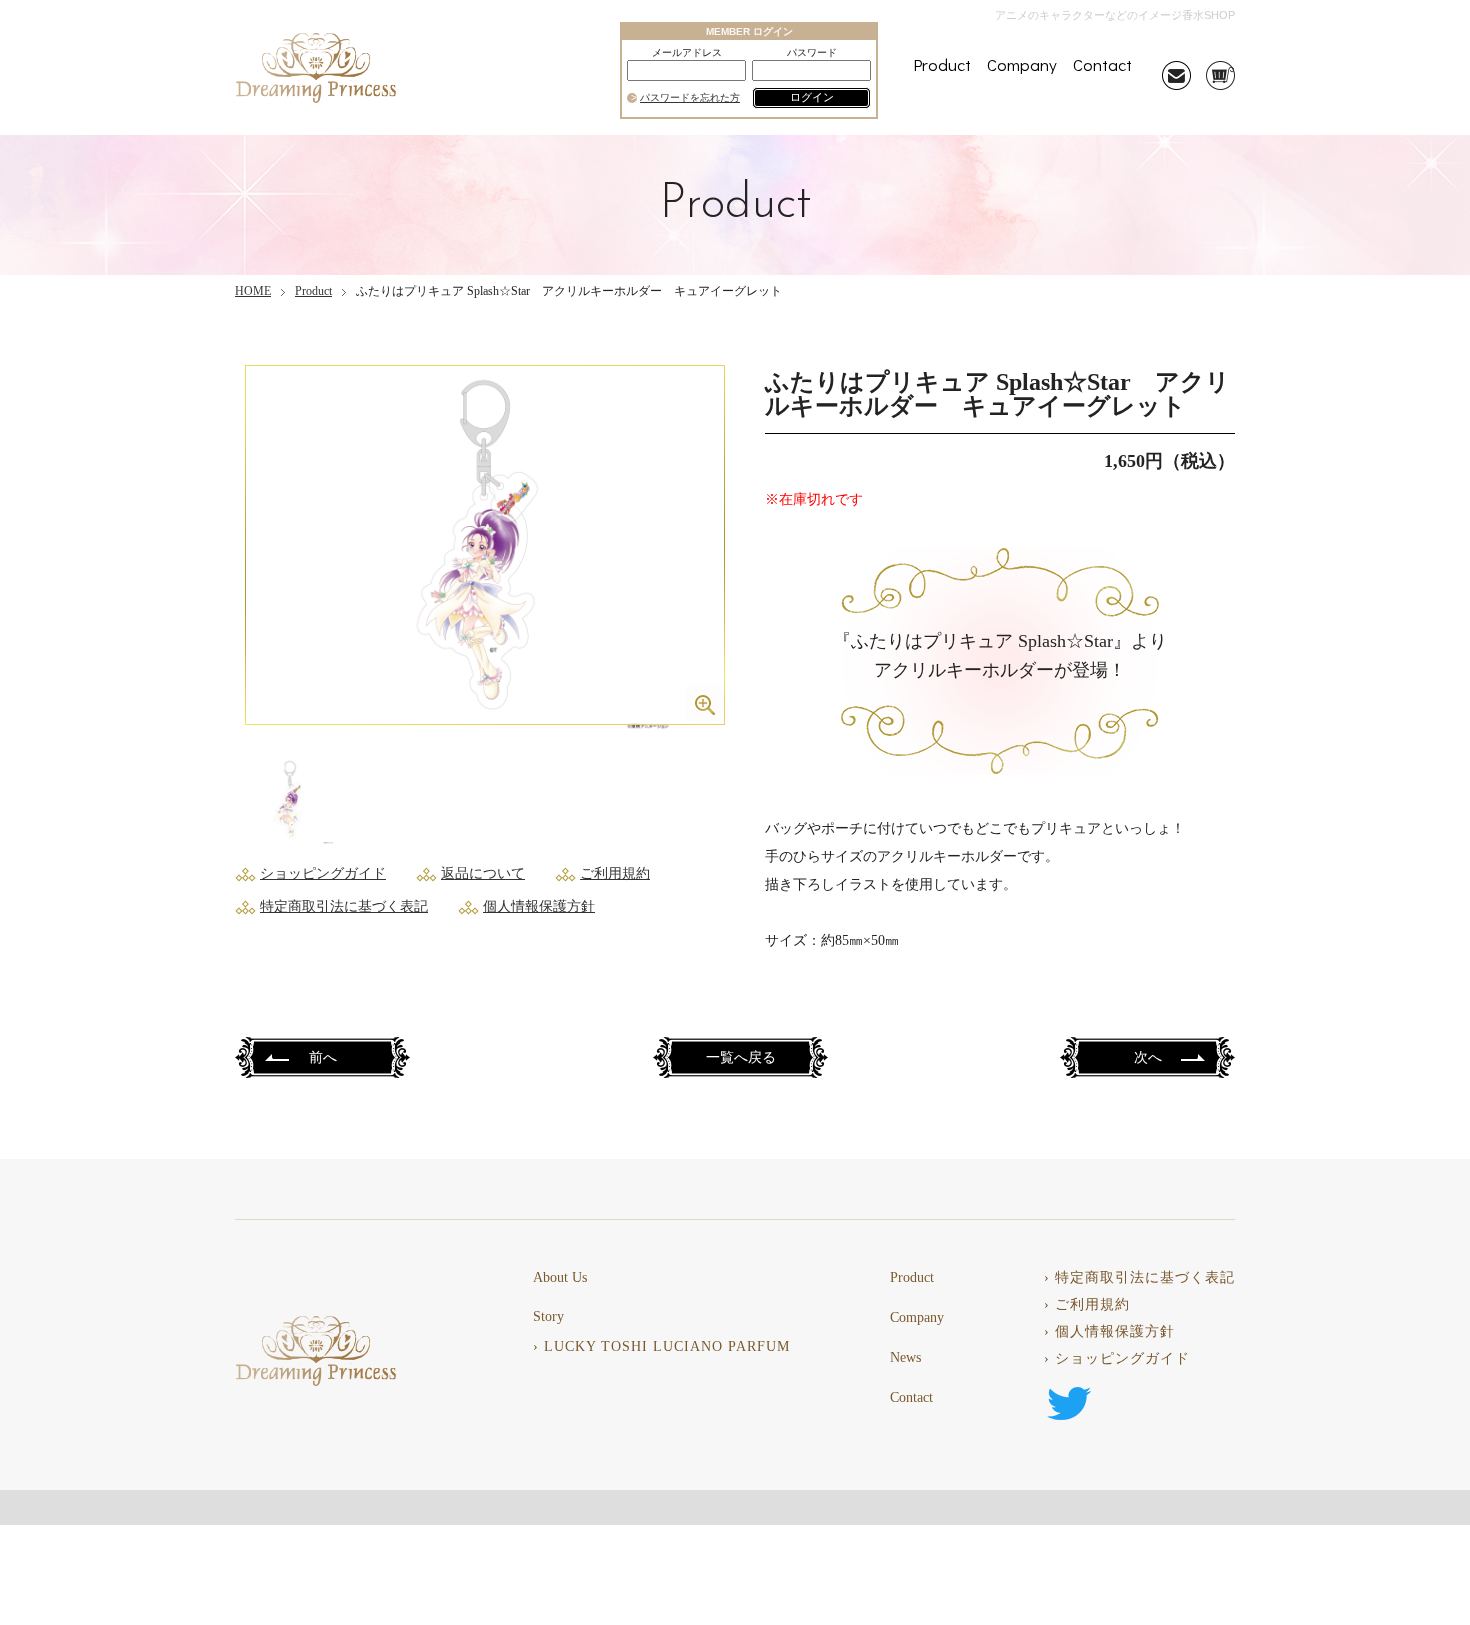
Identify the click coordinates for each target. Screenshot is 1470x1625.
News (905, 1358)
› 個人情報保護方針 (1109, 1332)
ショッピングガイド (323, 873)
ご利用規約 (615, 873)
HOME (253, 291)
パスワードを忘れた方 (690, 98)
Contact (1102, 64)
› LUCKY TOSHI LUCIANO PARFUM (661, 1347)
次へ (1148, 1058)
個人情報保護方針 (539, 906)
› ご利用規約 (1087, 1305)
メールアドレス (687, 53)
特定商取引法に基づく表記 (344, 906)
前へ (323, 1058)
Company (1022, 64)
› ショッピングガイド (1117, 1359)
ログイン (812, 97)
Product (942, 64)
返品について (483, 873)
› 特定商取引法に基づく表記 (1139, 1278)
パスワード (812, 53)
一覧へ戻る (741, 1058)
